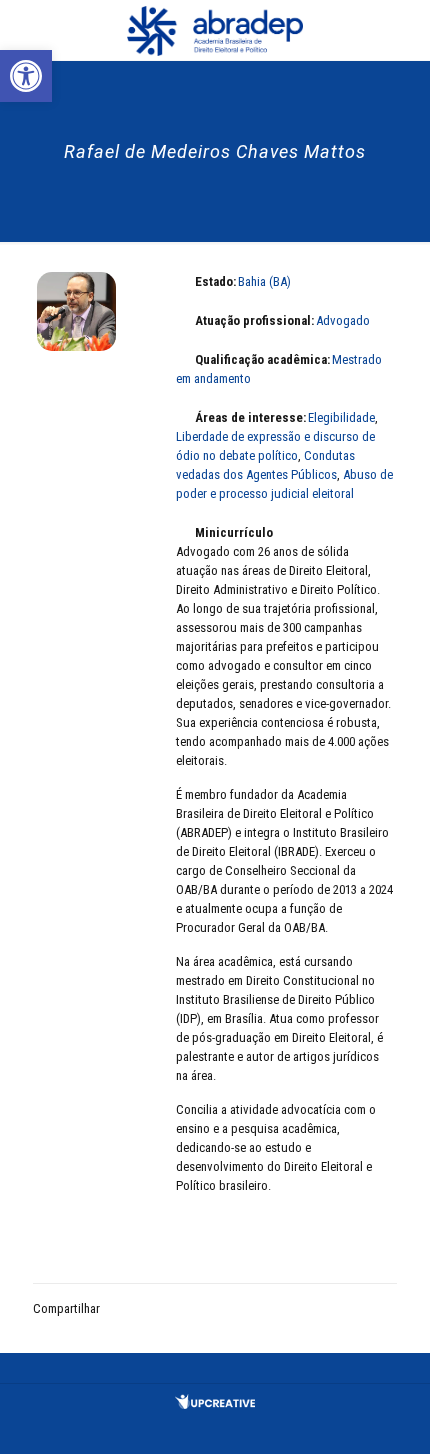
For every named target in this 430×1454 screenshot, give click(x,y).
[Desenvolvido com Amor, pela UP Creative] (215, 1404)
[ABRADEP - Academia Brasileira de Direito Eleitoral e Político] (215, 30)
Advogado (343, 320)
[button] (26, 76)
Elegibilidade (341, 417)
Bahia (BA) (264, 281)
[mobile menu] (403, 30)
